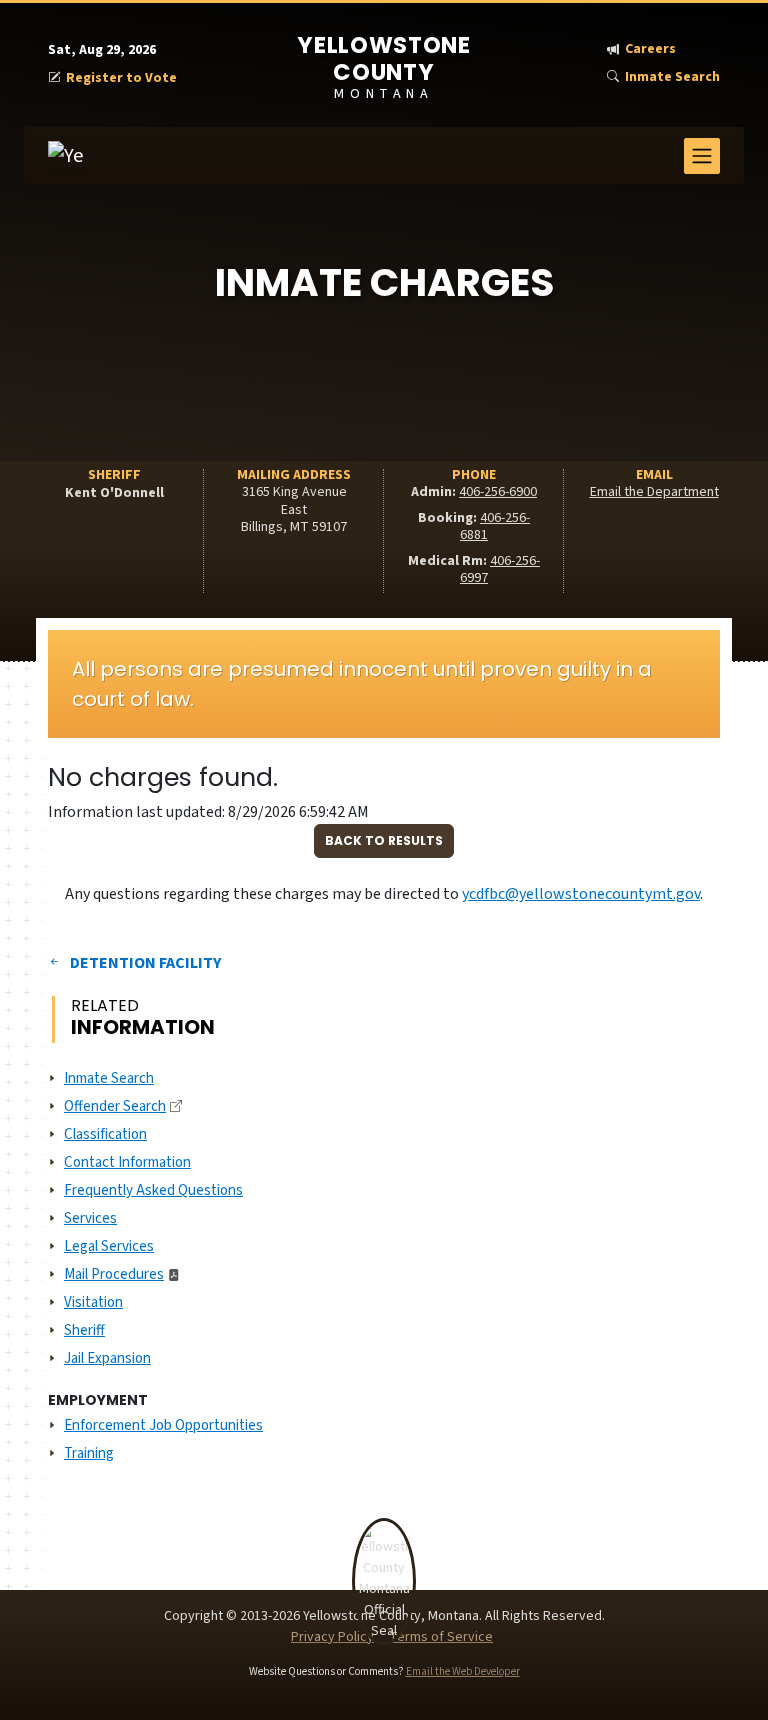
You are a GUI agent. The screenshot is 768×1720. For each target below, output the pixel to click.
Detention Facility (145, 963)
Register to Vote (121, 78)
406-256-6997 (500, 570)
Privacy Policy (332, 1637)
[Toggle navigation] (702, 156)
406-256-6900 (498, 492)
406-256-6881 (495, 527)
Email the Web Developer (463, 1671)
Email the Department (654, 492)
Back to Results (384, 840)
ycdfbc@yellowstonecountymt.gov (581, 894)
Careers (650, 49)
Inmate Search (672, 77)
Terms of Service (441, 1637)
